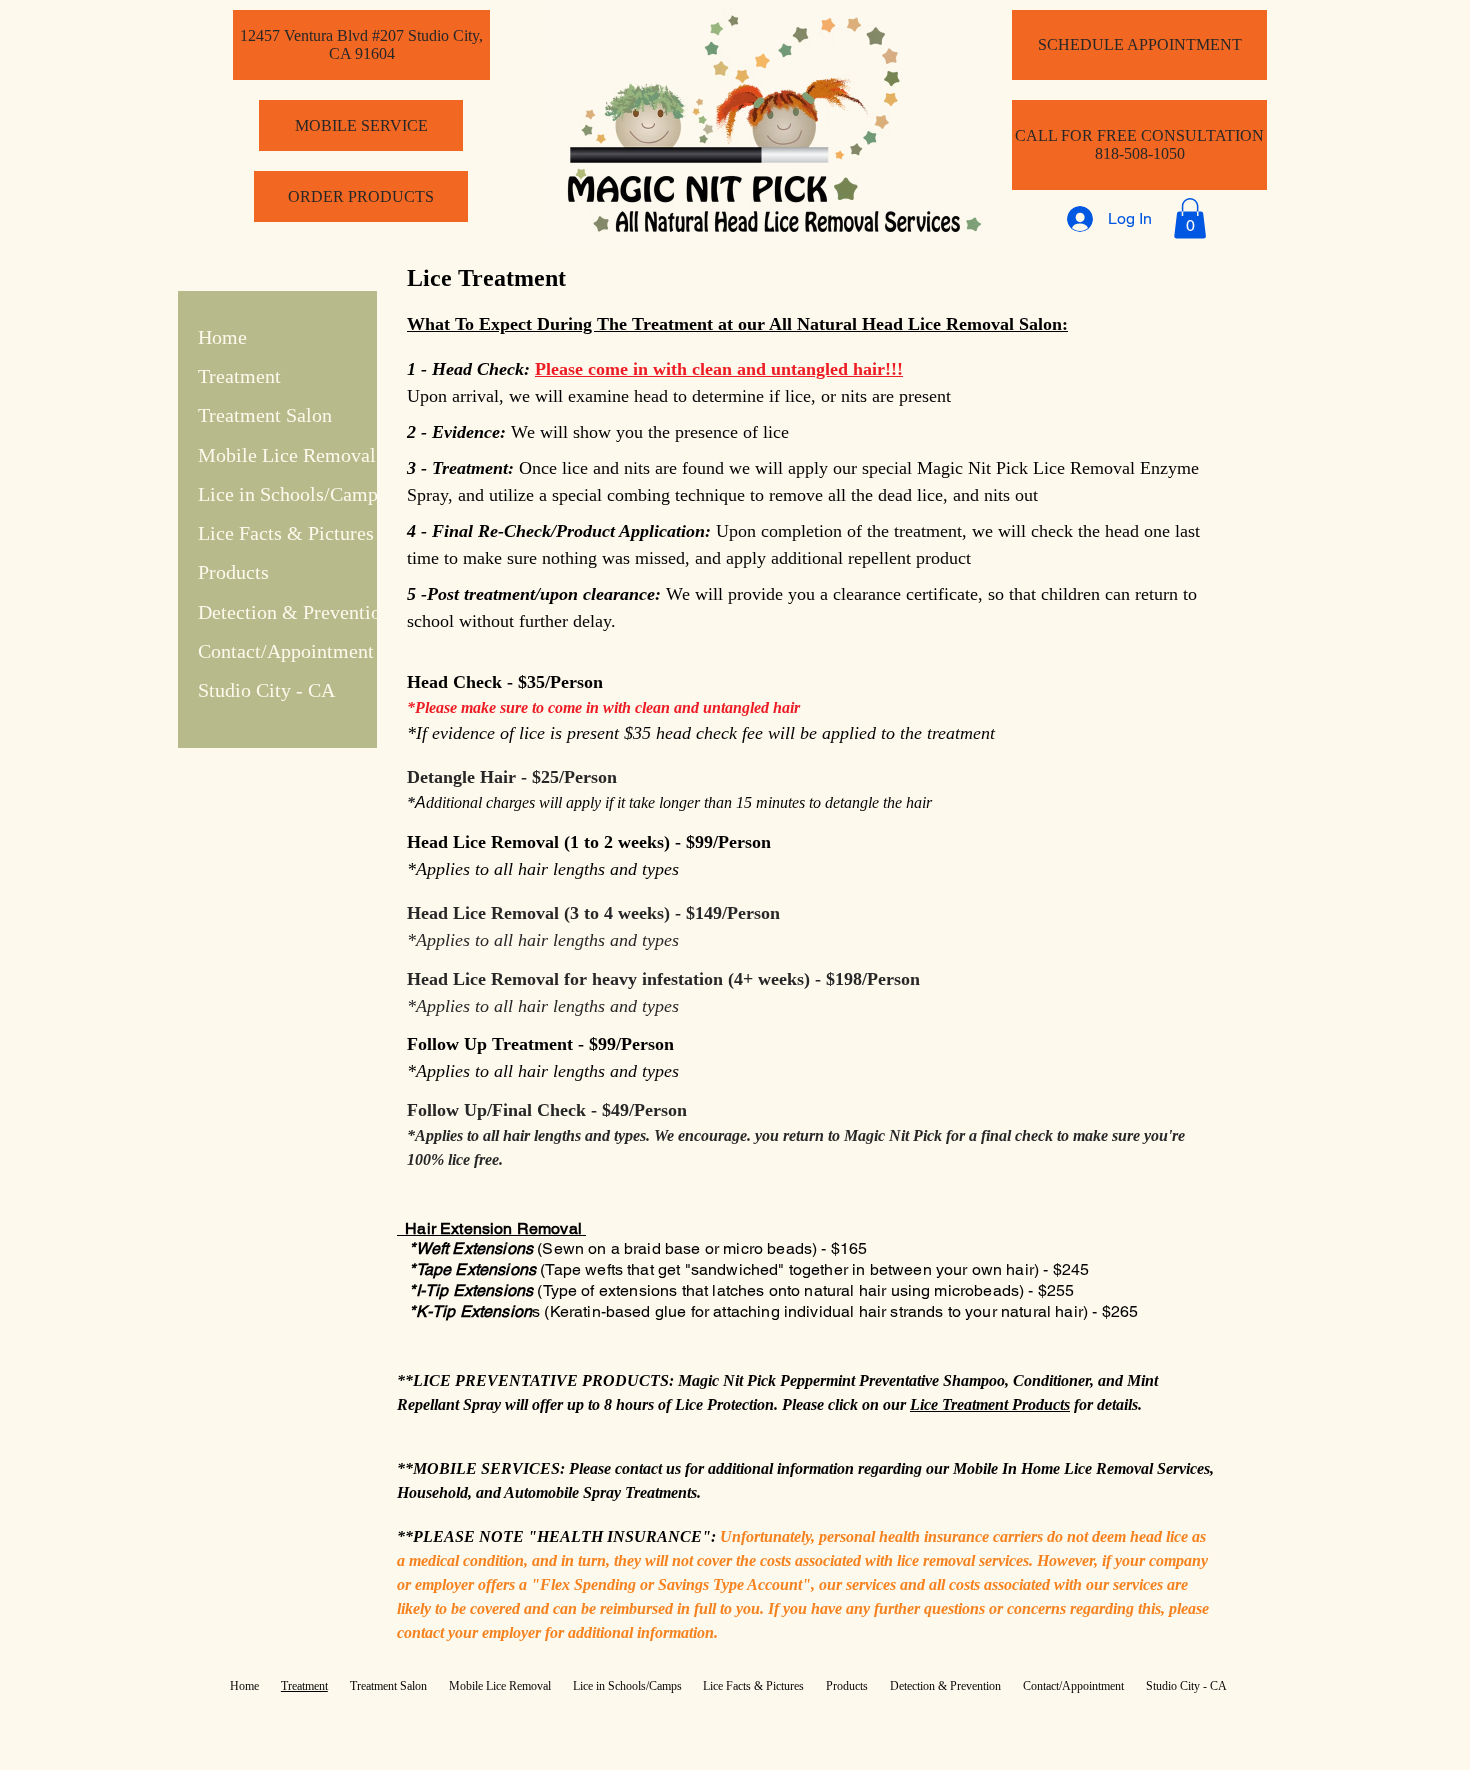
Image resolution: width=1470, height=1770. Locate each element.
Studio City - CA (266, 690)
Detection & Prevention (294, 612)
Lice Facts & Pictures (286, 533)
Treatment (239, 376)
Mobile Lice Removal (287, 455)
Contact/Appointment (286, 651)
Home (222, 337)
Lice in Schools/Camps (292, 494)
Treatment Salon (265, 415)
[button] (1190, 218)
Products (233, 572)
